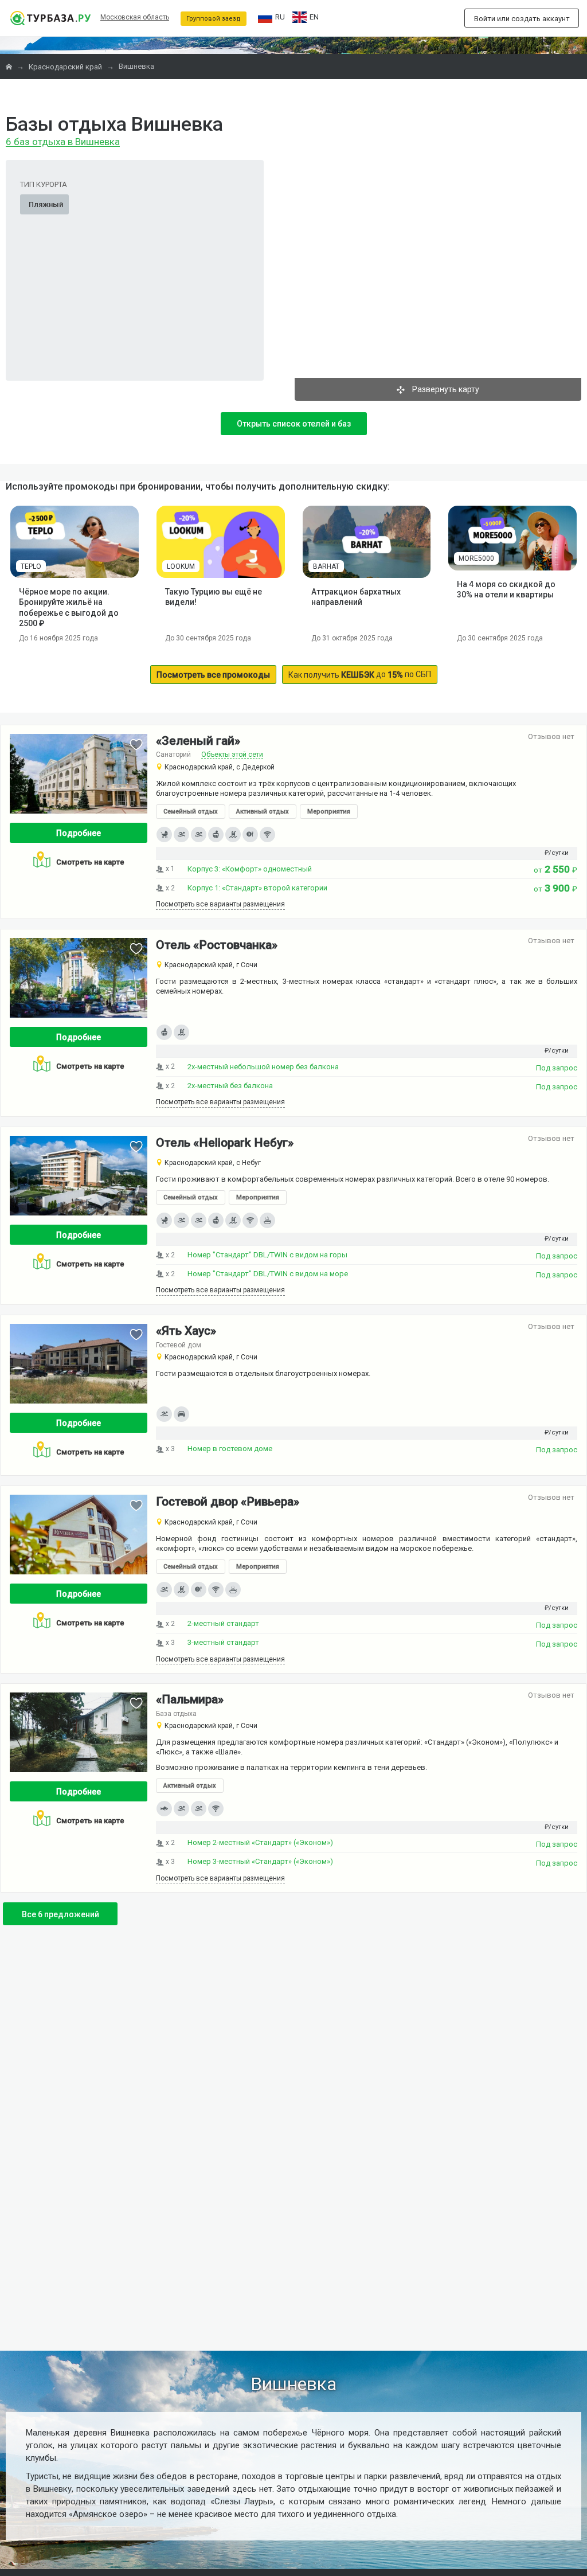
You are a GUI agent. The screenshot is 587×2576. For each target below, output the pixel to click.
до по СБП (360, 675)
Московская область (135, 17)
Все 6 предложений (60, 1914)
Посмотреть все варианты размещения (220, 904)
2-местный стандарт (223, 1623)
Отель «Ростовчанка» (217, 945)
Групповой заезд (214, 19)
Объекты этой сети (232, 755)
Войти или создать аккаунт (522, 19)
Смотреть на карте (90, 862)
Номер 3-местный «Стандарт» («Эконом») (260, 1861)
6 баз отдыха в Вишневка (63, 142)
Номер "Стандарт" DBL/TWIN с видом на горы (267, 1255)
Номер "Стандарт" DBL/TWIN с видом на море (268, 1274)
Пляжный (46, 204)
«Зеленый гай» (198, 741)
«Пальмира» (190, 1700)
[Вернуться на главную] (50, 18)
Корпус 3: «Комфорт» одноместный (250, 869)
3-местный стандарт (223, 1642)
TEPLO (31, 566)
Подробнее (79, 833)
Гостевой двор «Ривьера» (228, 1502)
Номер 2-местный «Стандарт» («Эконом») (260, 1842)
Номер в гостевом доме (230, 1449)
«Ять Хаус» (186, 1331)
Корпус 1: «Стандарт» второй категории (257, 888)
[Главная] (10, 67)
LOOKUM (181, 566)
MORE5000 (476, 558)
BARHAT (326, 566)
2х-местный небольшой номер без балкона (263, 1067)
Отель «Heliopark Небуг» (225, 1143)
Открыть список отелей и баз (294, 424)
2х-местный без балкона (230, 1086)
